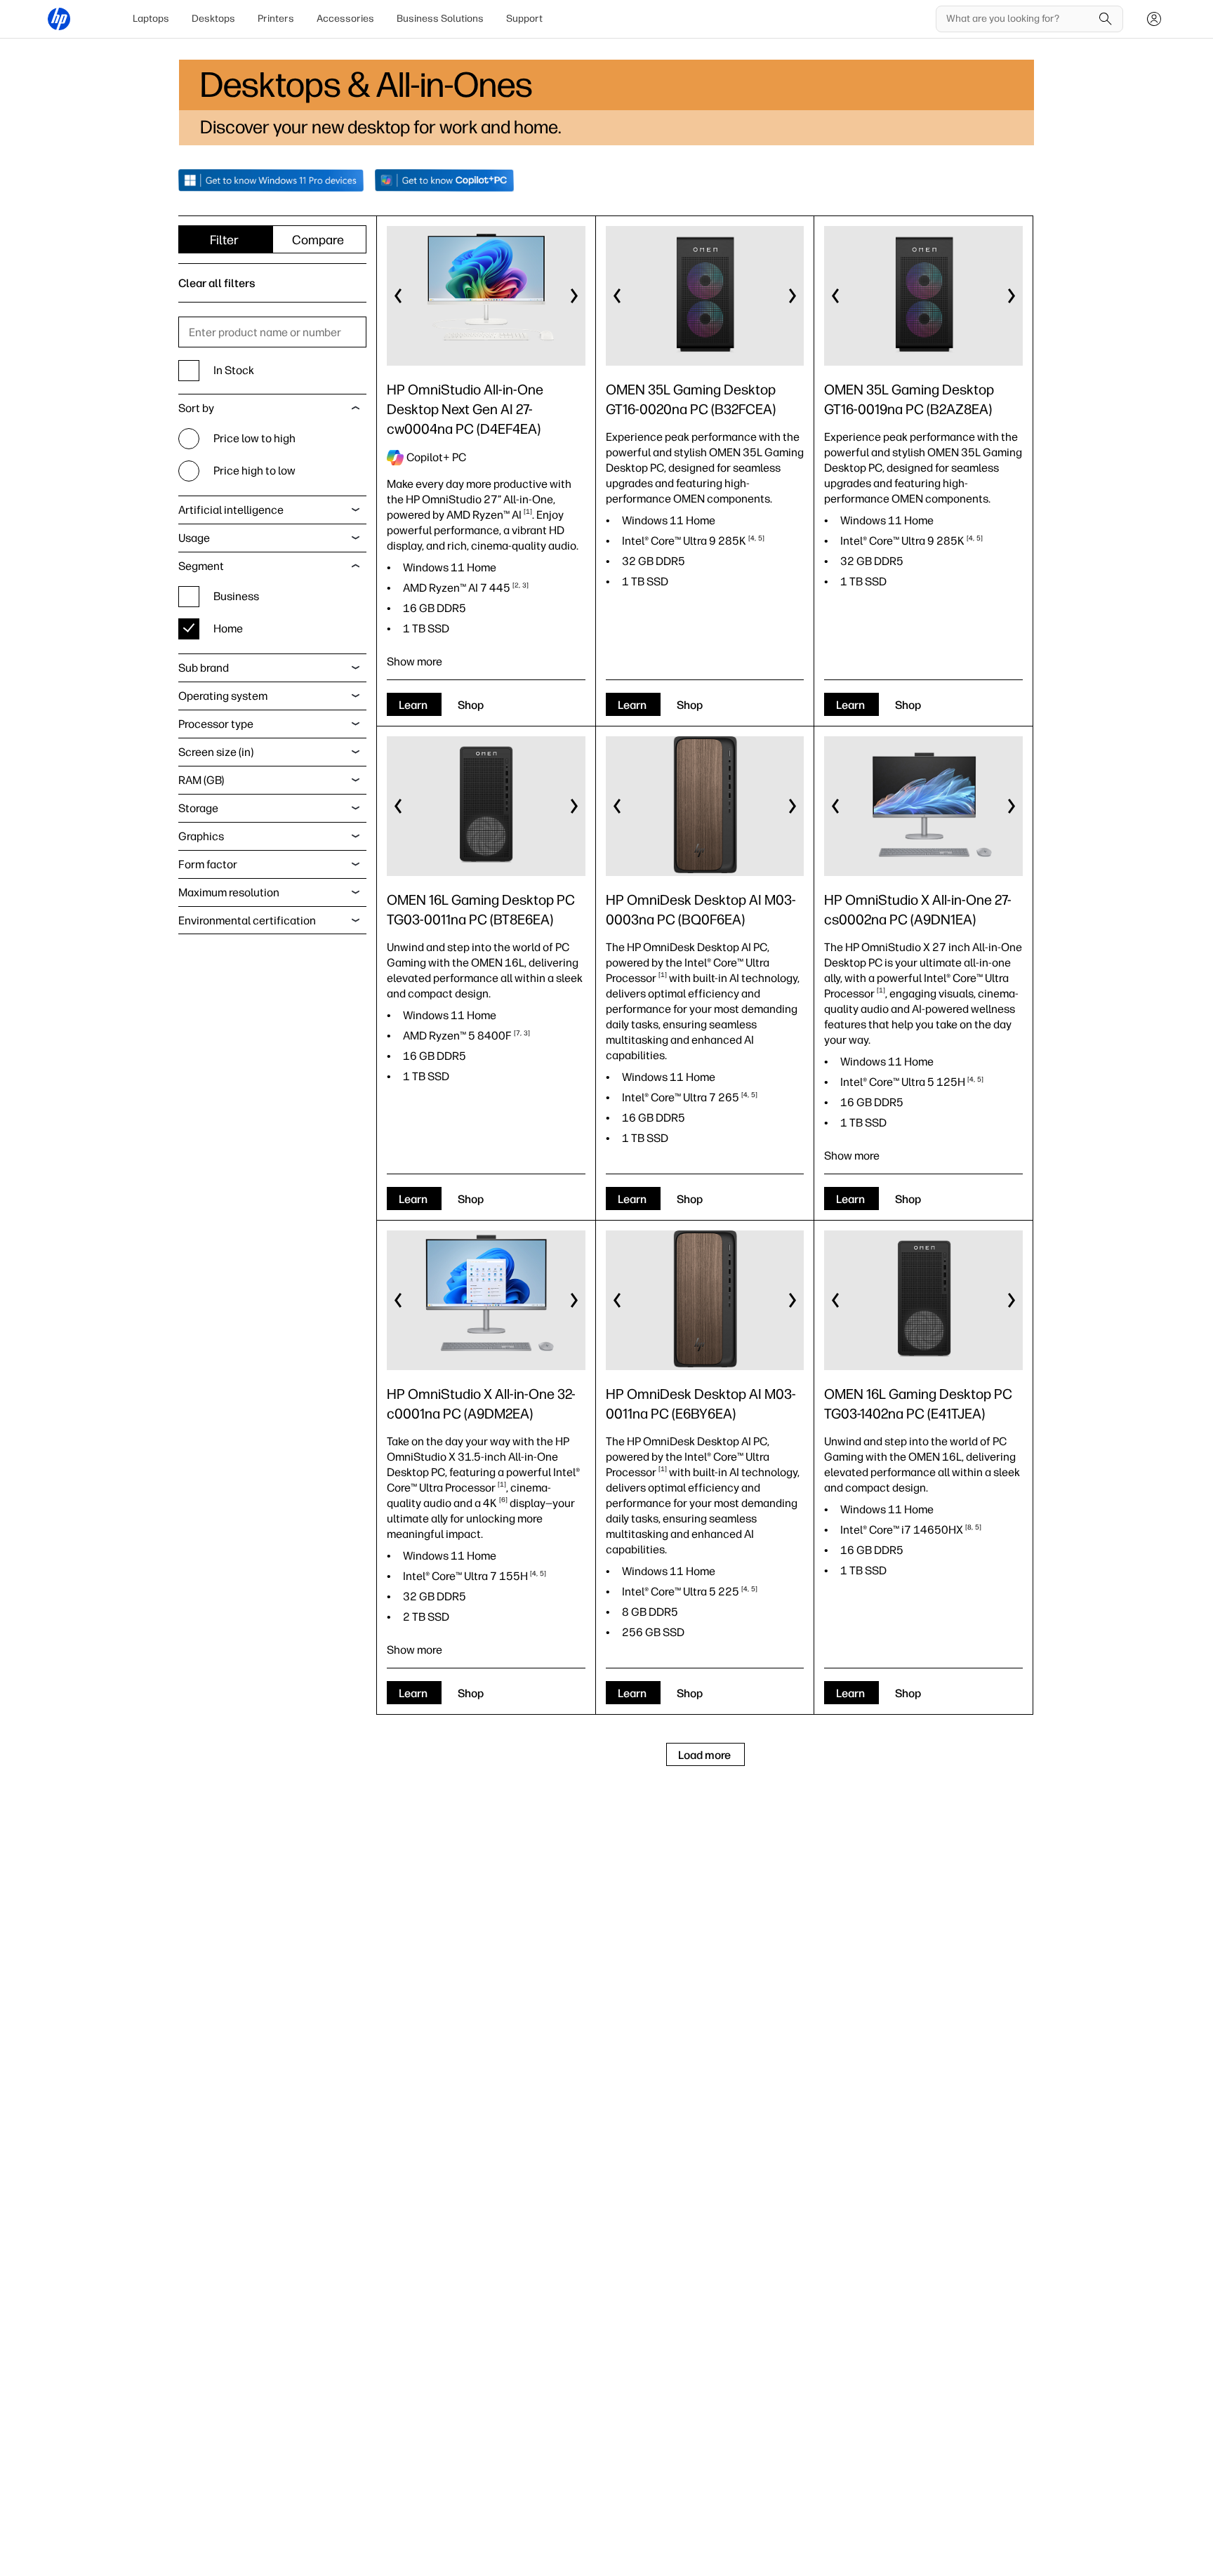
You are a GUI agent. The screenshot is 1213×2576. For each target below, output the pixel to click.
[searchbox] (1019, 19)
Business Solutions (440, 19)
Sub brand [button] (204, 668)
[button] (399, 296)
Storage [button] (198, 808)
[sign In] (1154, 19)
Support (524, 19)
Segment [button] (201, 566)
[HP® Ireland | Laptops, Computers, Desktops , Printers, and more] (59, 19)
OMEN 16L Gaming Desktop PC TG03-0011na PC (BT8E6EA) (481, 910)
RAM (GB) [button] (201, 780)
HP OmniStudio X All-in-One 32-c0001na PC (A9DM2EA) (481, 1404)
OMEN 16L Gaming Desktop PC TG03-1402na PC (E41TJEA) (918, 1404)
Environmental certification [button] (247, 921)
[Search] (1106, 19)
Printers (276, 19)
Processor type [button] (216, 724)
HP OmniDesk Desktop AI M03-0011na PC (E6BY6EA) (701, 1404)
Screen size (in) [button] (216, 752)
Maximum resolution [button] (229, 892)
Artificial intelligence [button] (231, 510)
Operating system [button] (223, 696)
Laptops (151, 19)
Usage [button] (194, 538)
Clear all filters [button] (217, 283)
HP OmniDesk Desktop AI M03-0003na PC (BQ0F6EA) (701, 910)
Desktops (213, 19)
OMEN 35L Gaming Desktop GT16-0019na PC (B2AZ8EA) (909, 399)
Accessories (345, 19)
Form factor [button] (208, 864)
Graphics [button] (201, 836)
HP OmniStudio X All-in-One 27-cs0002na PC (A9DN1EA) (918, 910)
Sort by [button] (196, 408)
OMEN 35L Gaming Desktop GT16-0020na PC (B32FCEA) (691, 399)
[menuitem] (151, 19)
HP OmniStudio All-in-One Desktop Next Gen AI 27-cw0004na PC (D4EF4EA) (465, 409)
